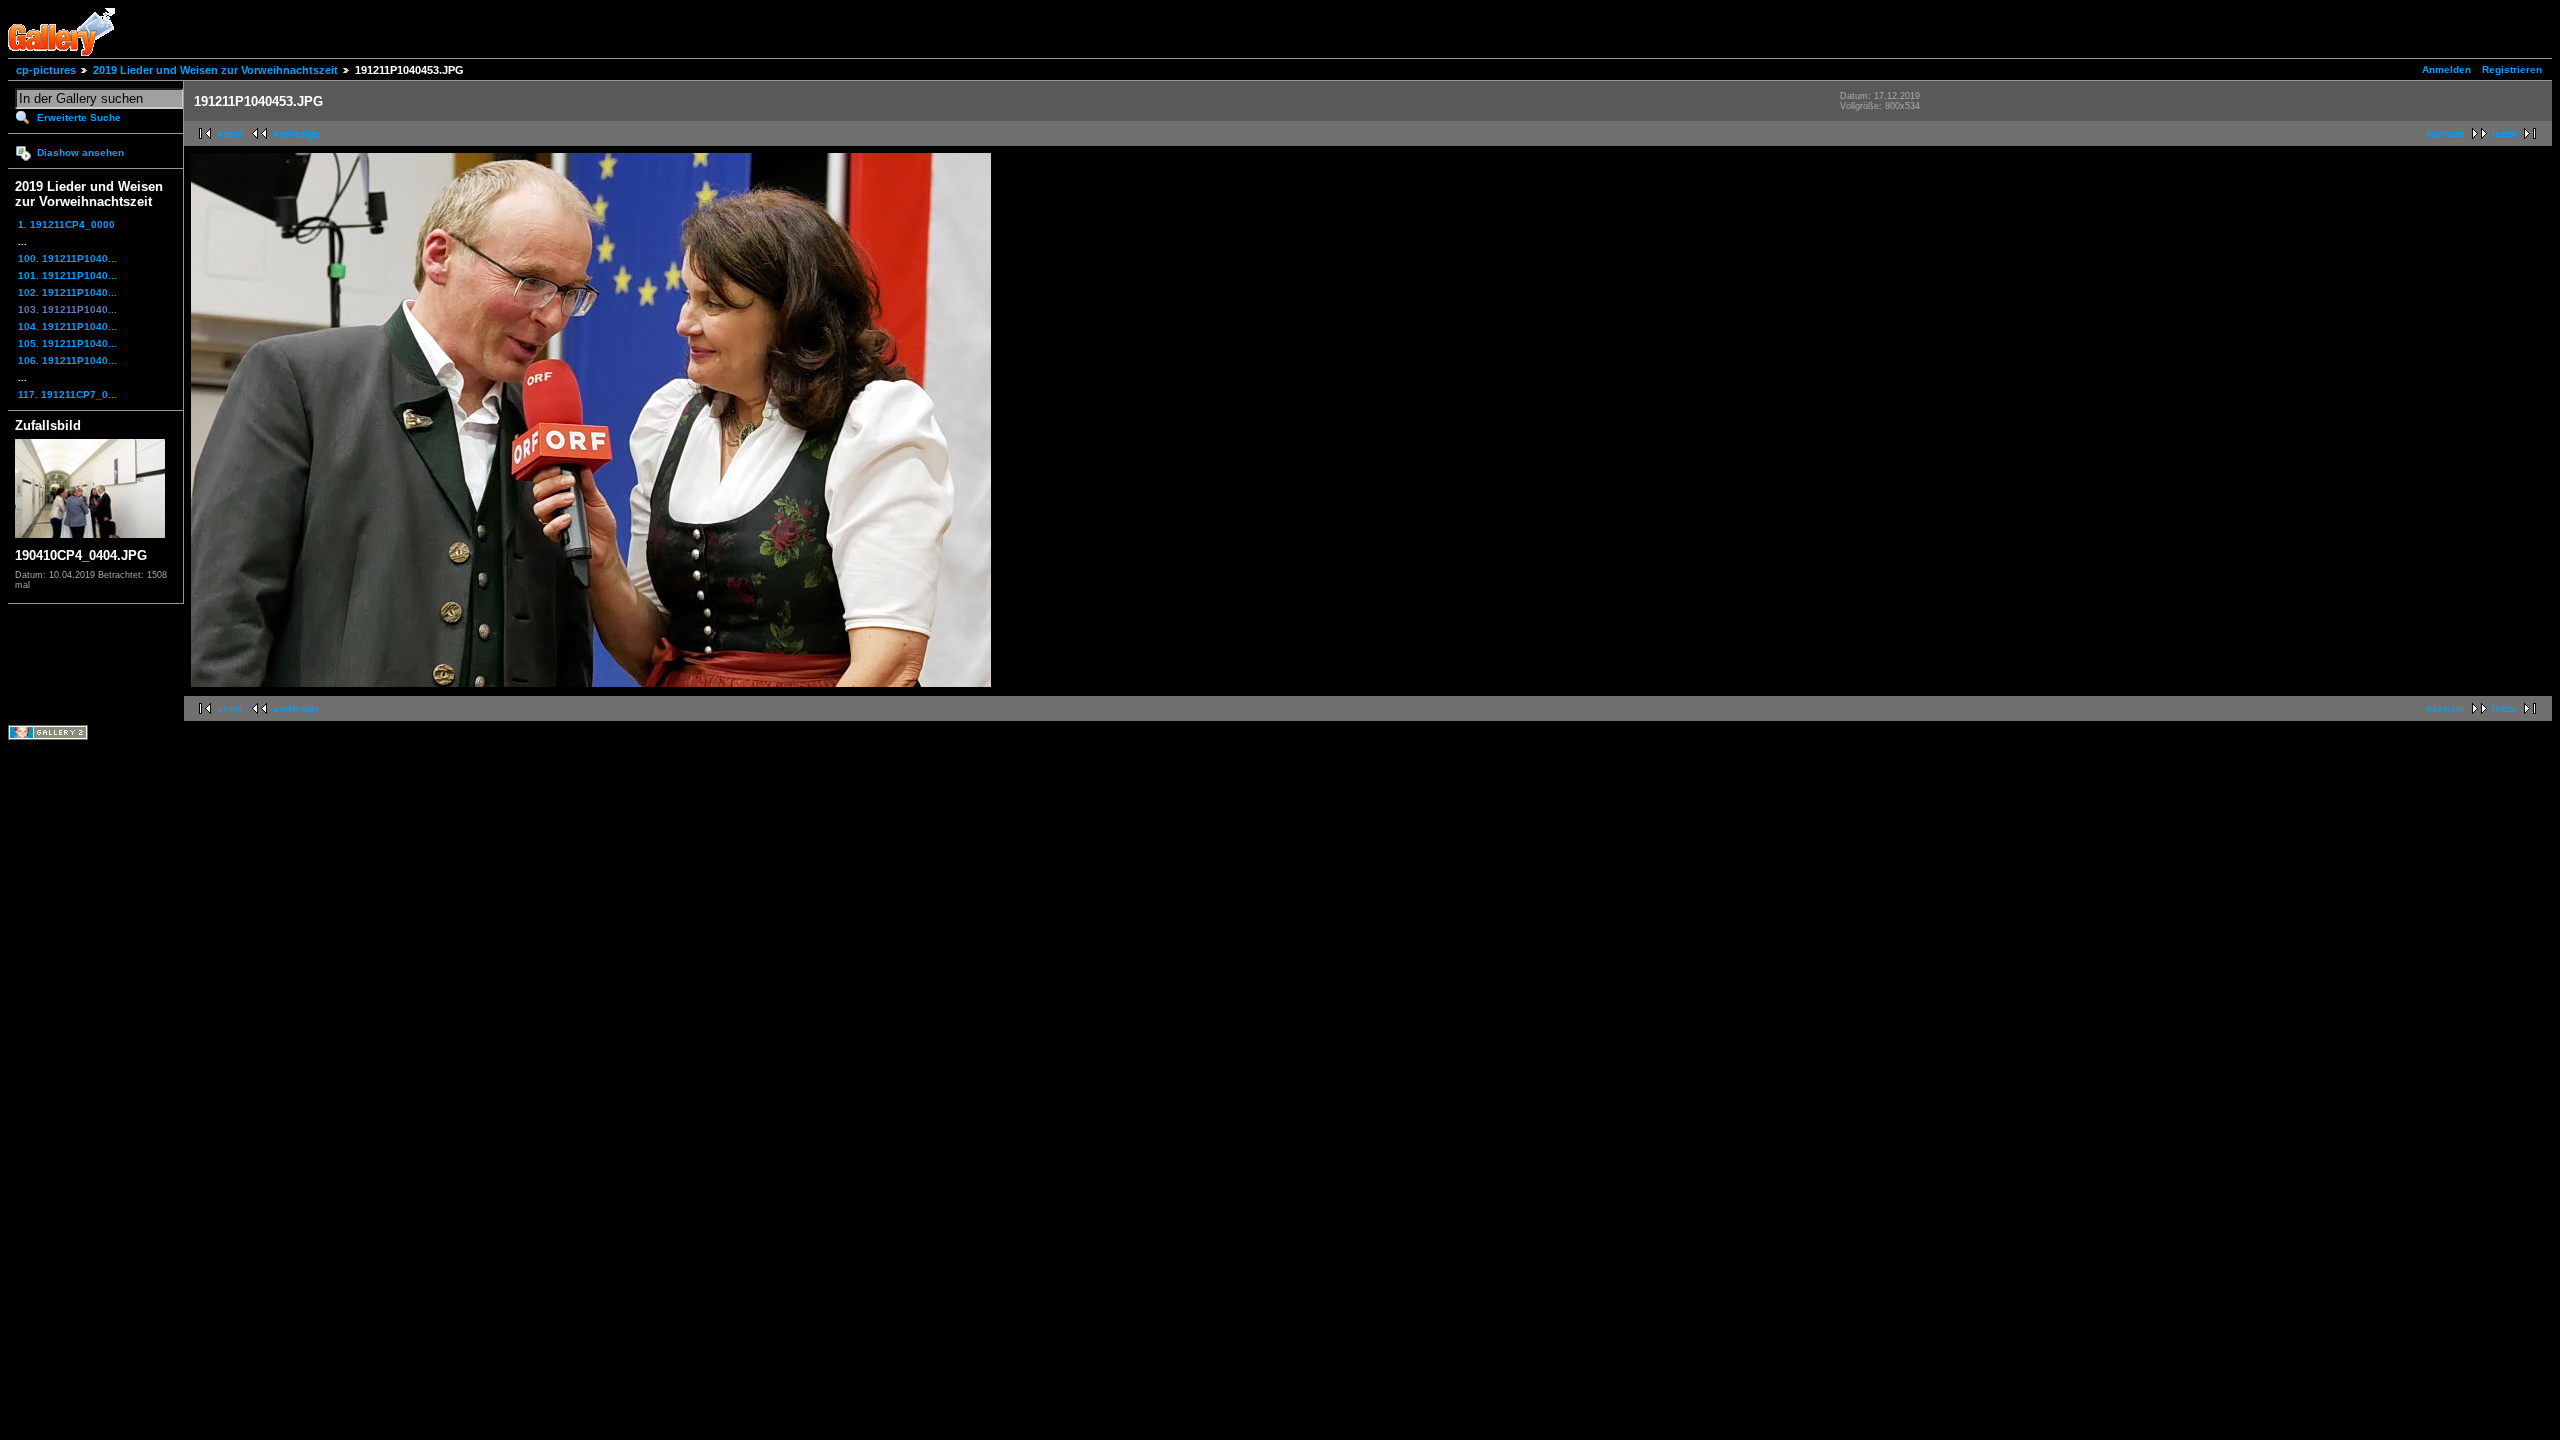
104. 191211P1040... (67, 326)
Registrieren (2512, 69)
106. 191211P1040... (67, 360)
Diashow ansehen (80, 152)
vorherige (296, 133)
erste (230, 133)
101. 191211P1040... (67, 275)
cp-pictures (46, 70)
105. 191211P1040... (67, 343)
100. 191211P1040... (67, 258)
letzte (2505, 133)
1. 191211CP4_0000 (66, 224)
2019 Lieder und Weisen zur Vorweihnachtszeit (215, 70)
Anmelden (2446, 69)
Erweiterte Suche (79, 117)
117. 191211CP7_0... (67, 394)
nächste (2445, 133)
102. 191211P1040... (67, 292)
